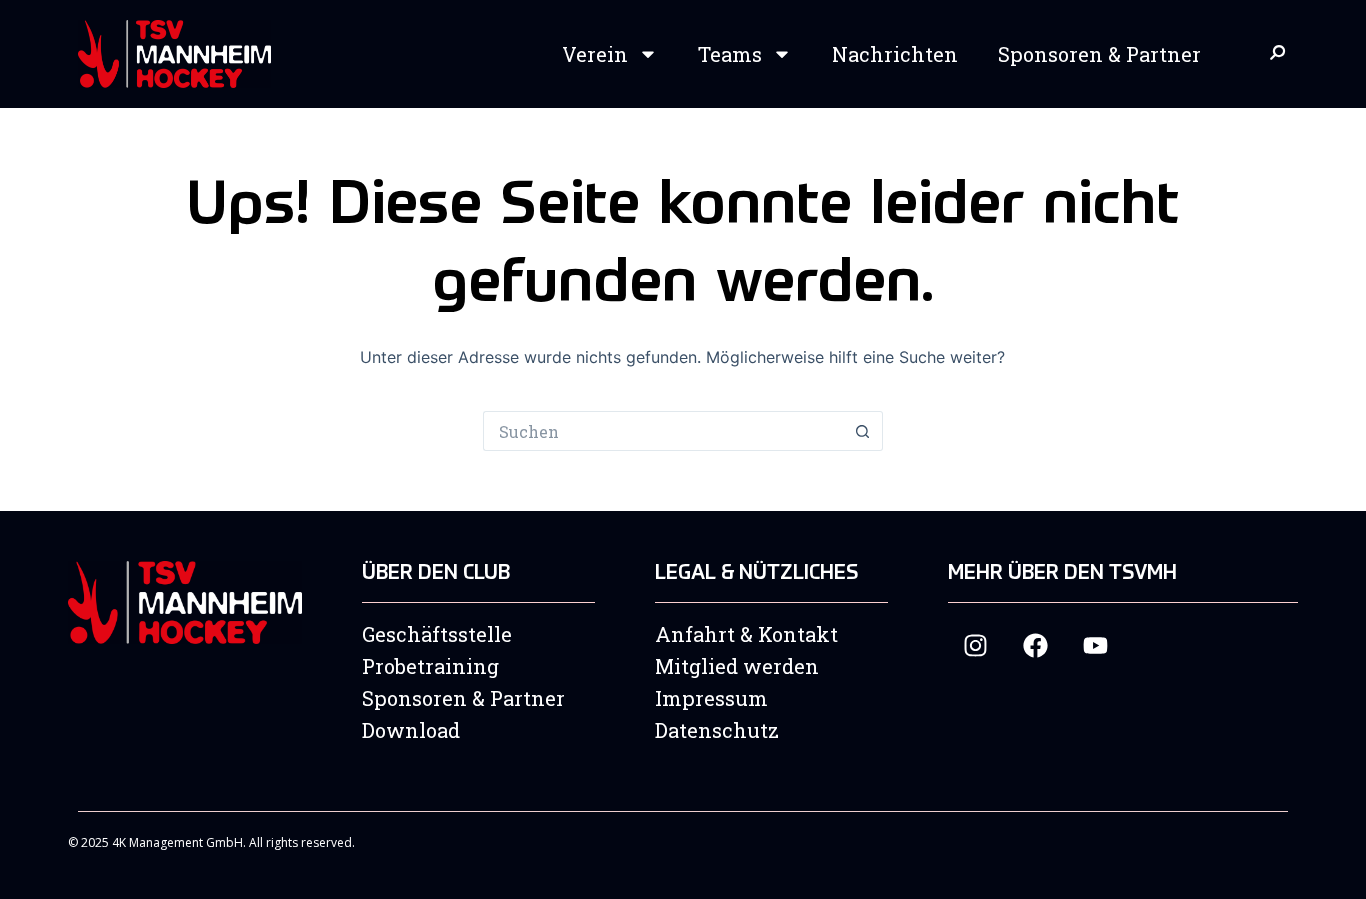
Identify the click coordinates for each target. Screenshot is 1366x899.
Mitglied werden (737, 666)
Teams (730, 54)
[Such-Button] (863, 431)
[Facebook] (1035, 645)
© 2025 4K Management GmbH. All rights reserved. (211, 842)
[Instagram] (975, 645)
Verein (595, 54)
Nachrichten (895, 54)
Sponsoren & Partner (1099, 54)
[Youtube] (1095, 645)
